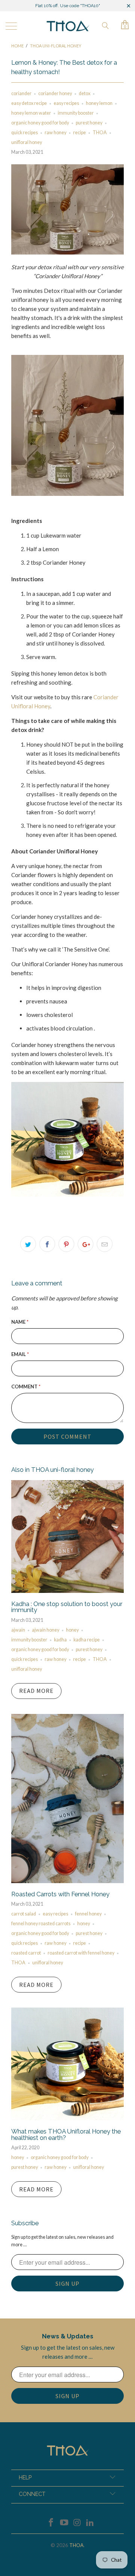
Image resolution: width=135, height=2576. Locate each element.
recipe (79, 133)
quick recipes (25, 133)
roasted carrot (26, 1953)
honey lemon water (31, 113)
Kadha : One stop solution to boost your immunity (67, 1607)
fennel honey (88, 1914)
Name (20, 1322)
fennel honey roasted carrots (41, 1924)
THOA (100, 133)
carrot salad (24, 1914)
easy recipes (66, 103)
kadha (60, 1640)
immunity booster (76, 113)
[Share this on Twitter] (28, 1244)
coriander (21, 93)
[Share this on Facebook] (47, 1244)
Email (20, 1354)
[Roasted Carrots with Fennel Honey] (67, 1881)
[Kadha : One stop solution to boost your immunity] (67, 1591)
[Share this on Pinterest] (66, 1244)
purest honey (89, 123)
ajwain (18, 1630)
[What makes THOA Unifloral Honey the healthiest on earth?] (67, 2118)
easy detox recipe (29, 103)
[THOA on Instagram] (78, 2523)
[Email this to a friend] (105, 1244)
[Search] (105, 25)
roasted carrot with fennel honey (81, 1953)
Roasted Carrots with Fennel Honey (60, 1894)
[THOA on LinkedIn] (90, 2523)
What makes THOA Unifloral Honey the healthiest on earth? (66, 2134)
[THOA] (67, 26)
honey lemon (99, 103)
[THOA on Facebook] (51, 2523)
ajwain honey (46, 1630)
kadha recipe (87, 1640)
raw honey (55, 133)
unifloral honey (27, 142)
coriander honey (55, 93)
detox (85, 93)
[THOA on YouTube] (64, 2523)
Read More (36, 1691)
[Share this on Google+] (85, 1244)
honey (72, 1630)
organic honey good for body (40, 123)
